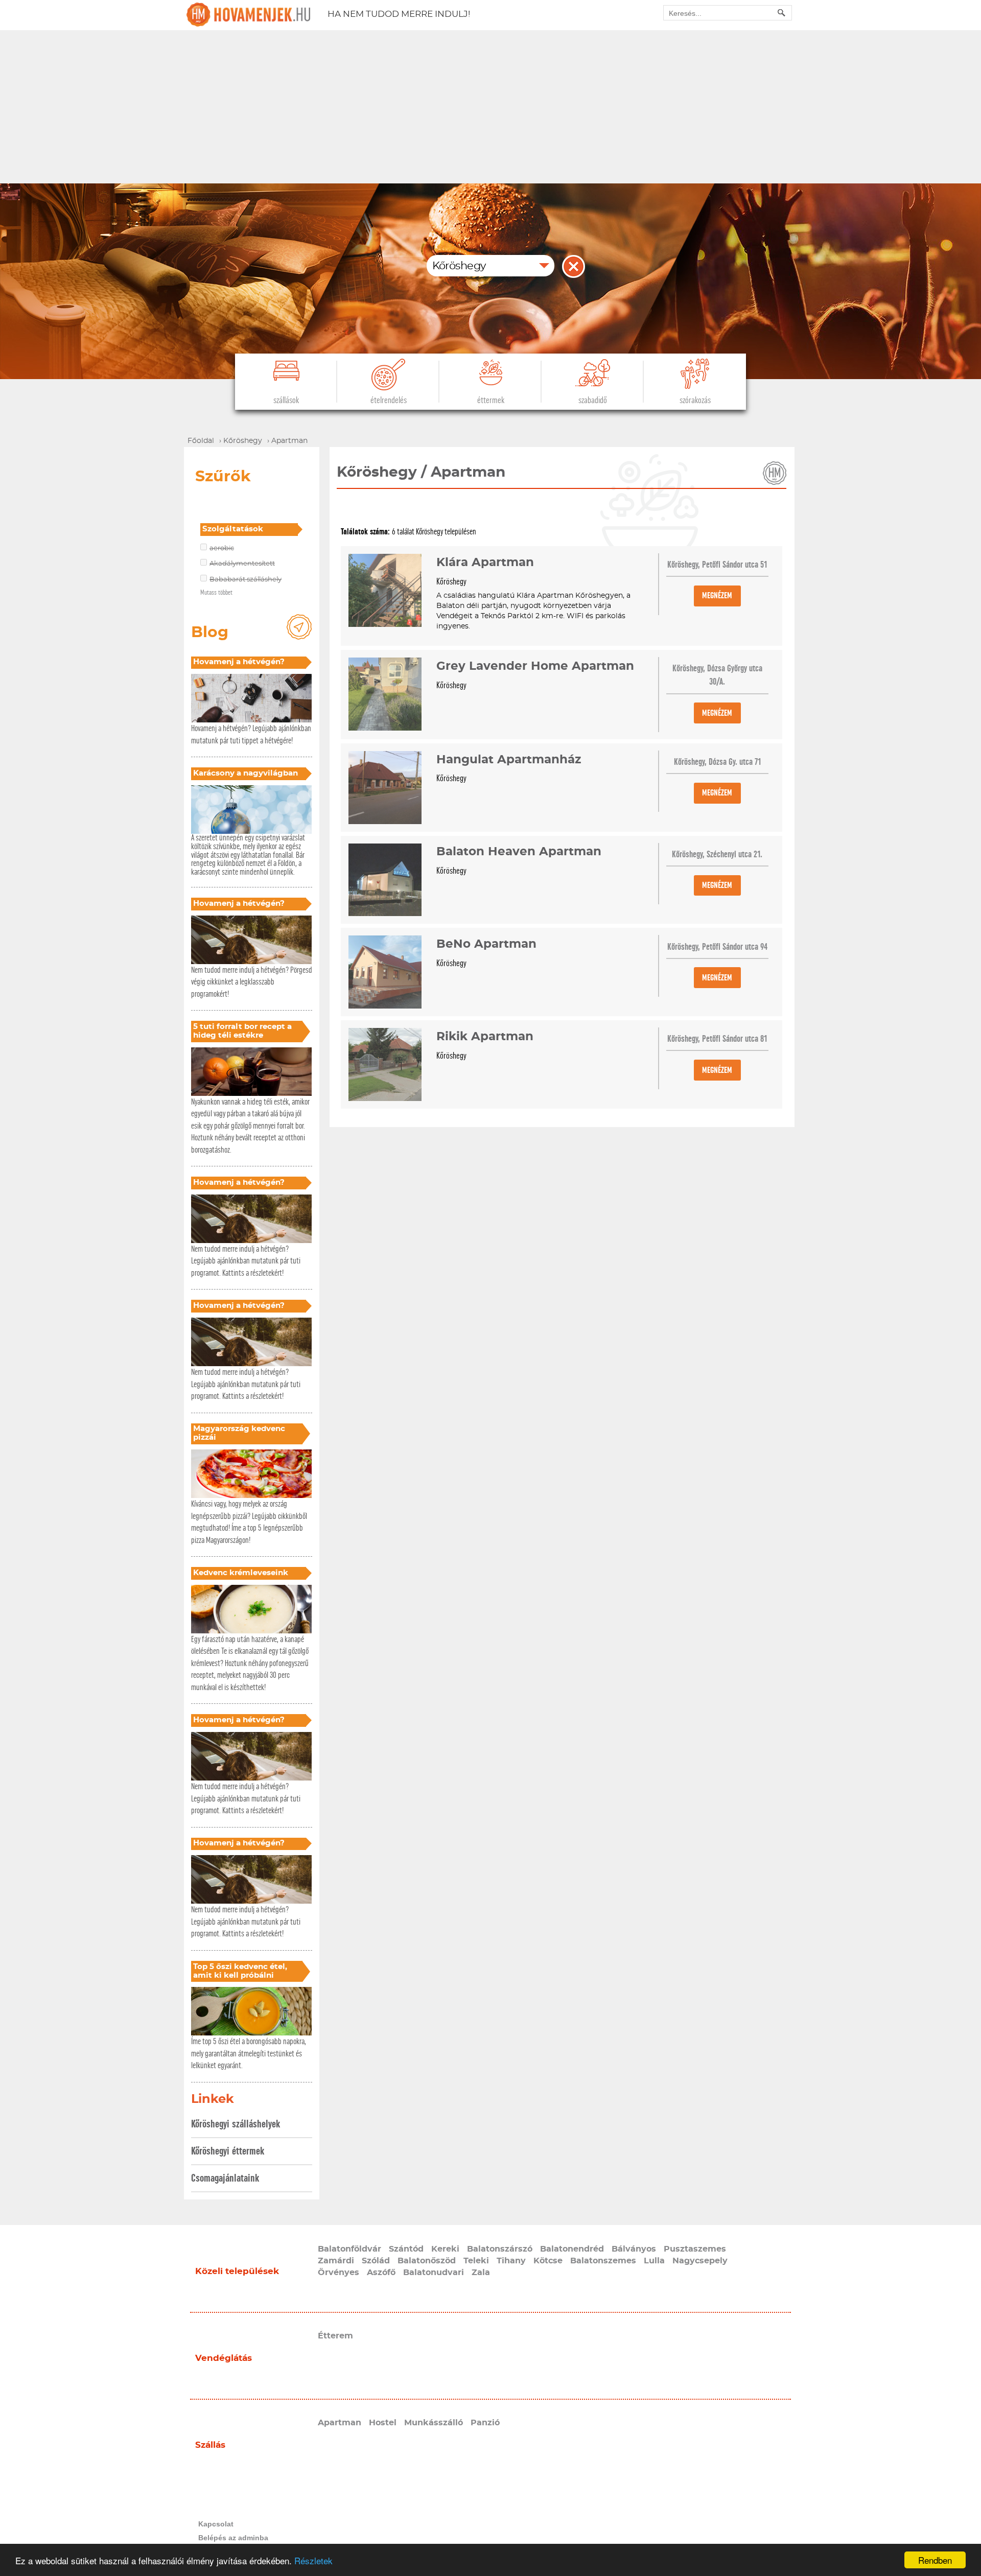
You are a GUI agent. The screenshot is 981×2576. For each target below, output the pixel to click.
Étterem (335, 2336)
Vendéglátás (224, 2358)
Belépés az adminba (233, 2538)
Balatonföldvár (349, 2249)
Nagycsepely (700, 2261)
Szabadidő (593, 400)
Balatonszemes (603, 2261)
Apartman (340, 2423)
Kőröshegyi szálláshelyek (236, 2124)
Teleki (476, 2261)
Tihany (511, 2261)
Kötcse (548, 2261)
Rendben (935, 2560)
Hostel (383, 2423)
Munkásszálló (434, 2423)
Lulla (654, 2261)
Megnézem (717, 595)
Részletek (313, 2560)
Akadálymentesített (242, 564)
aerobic (222, 548)
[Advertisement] (491, 107)
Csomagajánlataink (225, 2178)
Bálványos (634, 2249)
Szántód (406, 2249)
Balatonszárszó (500, 2249)
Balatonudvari (434, 2273)
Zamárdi (336, 2261)
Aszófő (381, 2273)
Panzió (485, 2423)
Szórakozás (695, 400)
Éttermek (491, 400)
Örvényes (338, 2273)
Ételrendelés (389, 400)
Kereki (445, 2249)
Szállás (210, 2445)
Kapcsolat (216, 2524)
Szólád (376, 2261)
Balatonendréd (572, 2249)
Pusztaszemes (695, 2249)
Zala (481, 2273)
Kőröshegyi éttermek (228, 2151)
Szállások (286, 400)
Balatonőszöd (427, 2261)
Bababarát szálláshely (246, 580)
